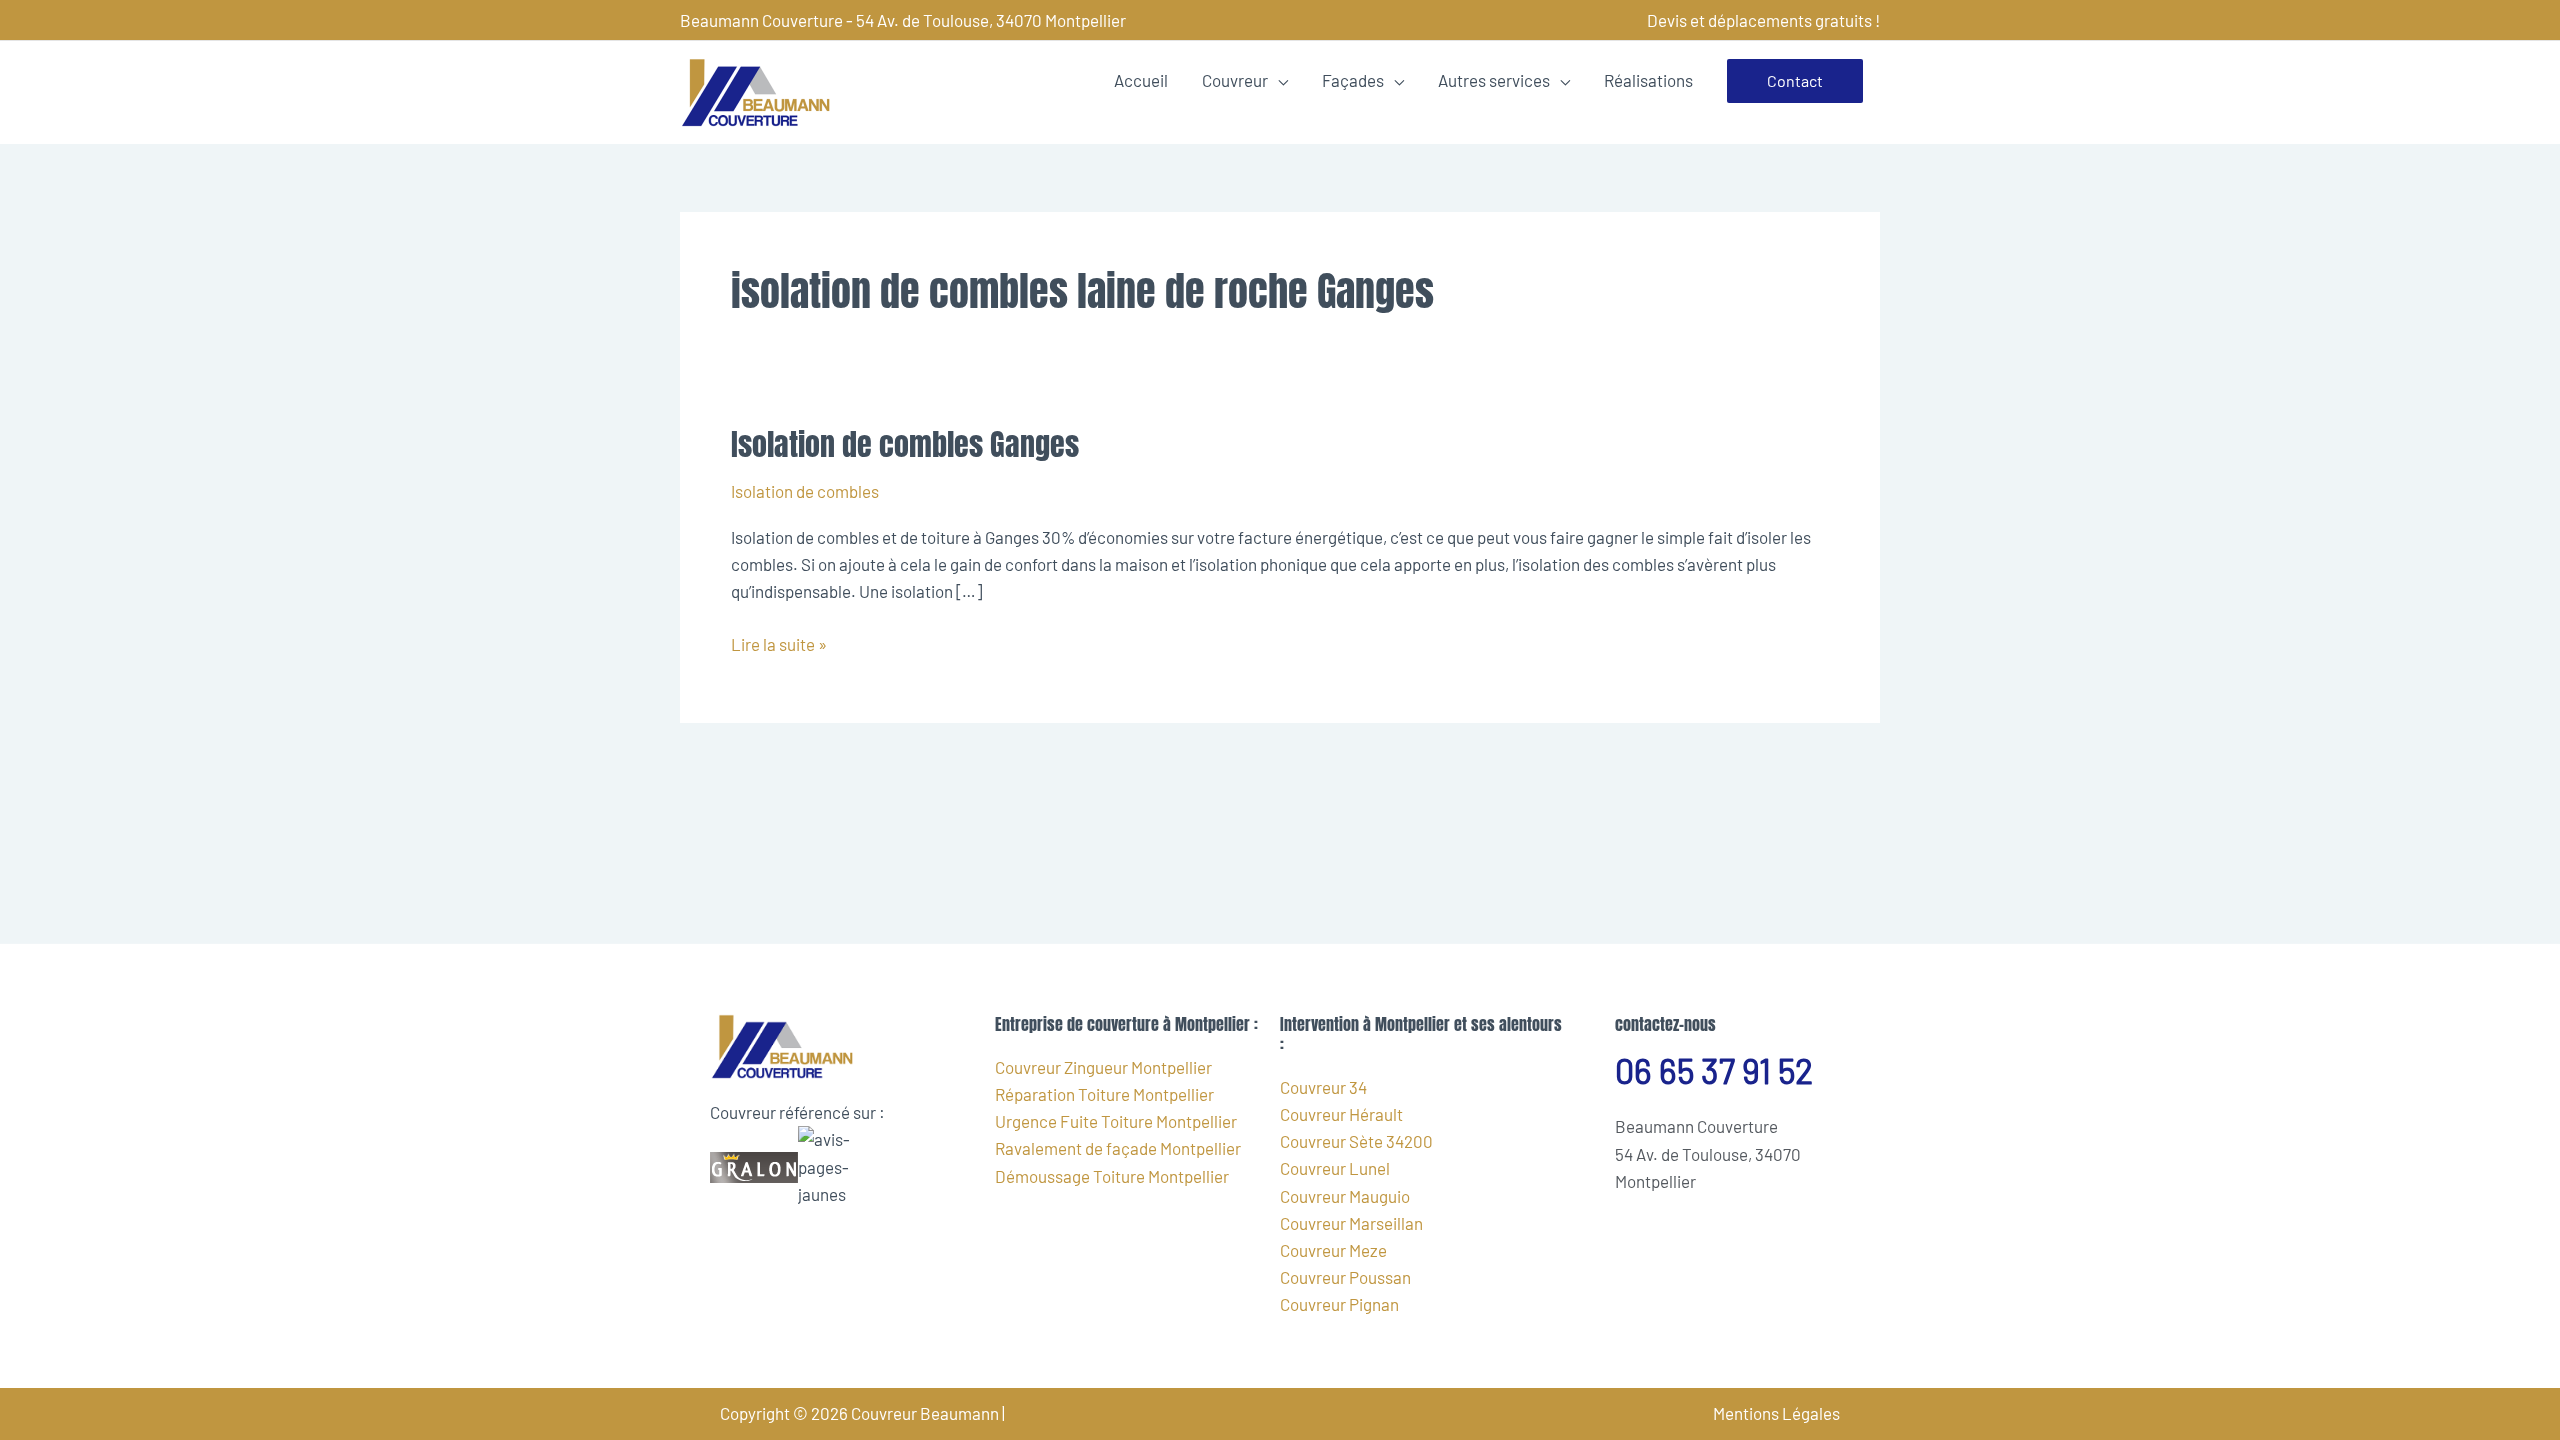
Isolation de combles (805, 491)
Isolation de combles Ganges (905, 444)
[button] (1795, 81)
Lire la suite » (779, 642)
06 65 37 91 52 (1714, 1070)
